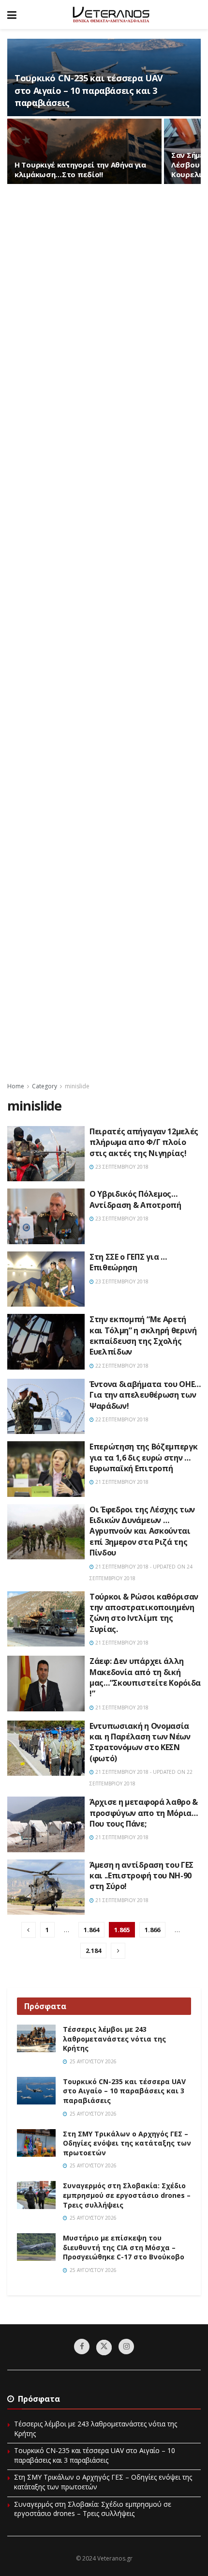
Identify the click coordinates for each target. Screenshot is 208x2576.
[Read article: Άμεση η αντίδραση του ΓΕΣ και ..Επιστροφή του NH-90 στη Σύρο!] (46, 1887)
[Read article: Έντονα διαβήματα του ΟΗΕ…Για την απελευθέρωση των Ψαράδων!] (46, 1406)
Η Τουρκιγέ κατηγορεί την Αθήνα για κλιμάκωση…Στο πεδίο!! (80, 169)
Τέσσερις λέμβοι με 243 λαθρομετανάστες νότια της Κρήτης (114, 2039)
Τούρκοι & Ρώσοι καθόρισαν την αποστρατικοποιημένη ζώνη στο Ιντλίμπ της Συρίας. (144, 1613)
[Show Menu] (12, 15)
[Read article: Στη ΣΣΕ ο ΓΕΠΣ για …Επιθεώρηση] (46, 1279)
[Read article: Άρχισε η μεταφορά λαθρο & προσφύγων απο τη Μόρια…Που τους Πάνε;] (46, 1824)
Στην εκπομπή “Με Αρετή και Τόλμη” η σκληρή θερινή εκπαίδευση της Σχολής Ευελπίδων (143, 1335)
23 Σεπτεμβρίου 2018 (121, 1167)
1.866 (152, 1930)
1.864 (91, 1930)
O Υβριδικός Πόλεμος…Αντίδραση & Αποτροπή (135, 1199)
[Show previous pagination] (29, 1930)
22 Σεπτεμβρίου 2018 (121, 1366)
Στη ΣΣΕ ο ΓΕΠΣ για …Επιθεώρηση (128, 1262)
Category (45, 1086)
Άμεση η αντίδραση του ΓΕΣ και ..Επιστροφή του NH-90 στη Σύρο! (141, 1876)
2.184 (93, 1951)
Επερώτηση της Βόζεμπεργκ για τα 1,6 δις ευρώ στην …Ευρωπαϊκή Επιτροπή (143, 1457)
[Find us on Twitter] (104, 2347)
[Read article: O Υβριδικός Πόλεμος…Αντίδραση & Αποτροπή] (46, 1216)
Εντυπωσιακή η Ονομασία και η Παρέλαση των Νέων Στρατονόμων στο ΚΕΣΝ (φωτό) (140, 1742)
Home (16, 1086)
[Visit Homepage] (111, 15)
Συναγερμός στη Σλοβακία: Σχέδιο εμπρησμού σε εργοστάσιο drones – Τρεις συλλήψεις (127, 2195)
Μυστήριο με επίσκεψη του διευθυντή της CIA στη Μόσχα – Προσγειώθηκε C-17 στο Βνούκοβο (124, 2247)
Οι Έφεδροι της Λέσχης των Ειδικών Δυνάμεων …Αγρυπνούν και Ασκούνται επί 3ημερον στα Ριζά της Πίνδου (142, 1531)
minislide (77, 1086)
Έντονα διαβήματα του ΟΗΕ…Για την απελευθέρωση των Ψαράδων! (145, 1395)
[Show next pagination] (118, 1951)
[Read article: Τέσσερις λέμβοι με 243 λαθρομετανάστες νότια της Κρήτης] (36, 2038)
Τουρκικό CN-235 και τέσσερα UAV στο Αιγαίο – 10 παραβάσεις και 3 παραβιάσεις (89, 90)
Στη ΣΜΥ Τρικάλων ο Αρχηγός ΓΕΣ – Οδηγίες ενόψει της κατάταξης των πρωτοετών (127, 2143)
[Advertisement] (104, 632)
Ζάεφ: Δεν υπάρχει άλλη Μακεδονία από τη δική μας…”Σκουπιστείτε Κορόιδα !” (145, 1677)
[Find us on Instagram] (126, 2347)
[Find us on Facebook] (82, 2347)
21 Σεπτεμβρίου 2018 (121, 1482)
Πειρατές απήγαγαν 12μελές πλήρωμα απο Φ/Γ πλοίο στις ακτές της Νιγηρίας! (144, 1142)
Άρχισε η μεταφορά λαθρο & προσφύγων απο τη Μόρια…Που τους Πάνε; (144, 1813)
